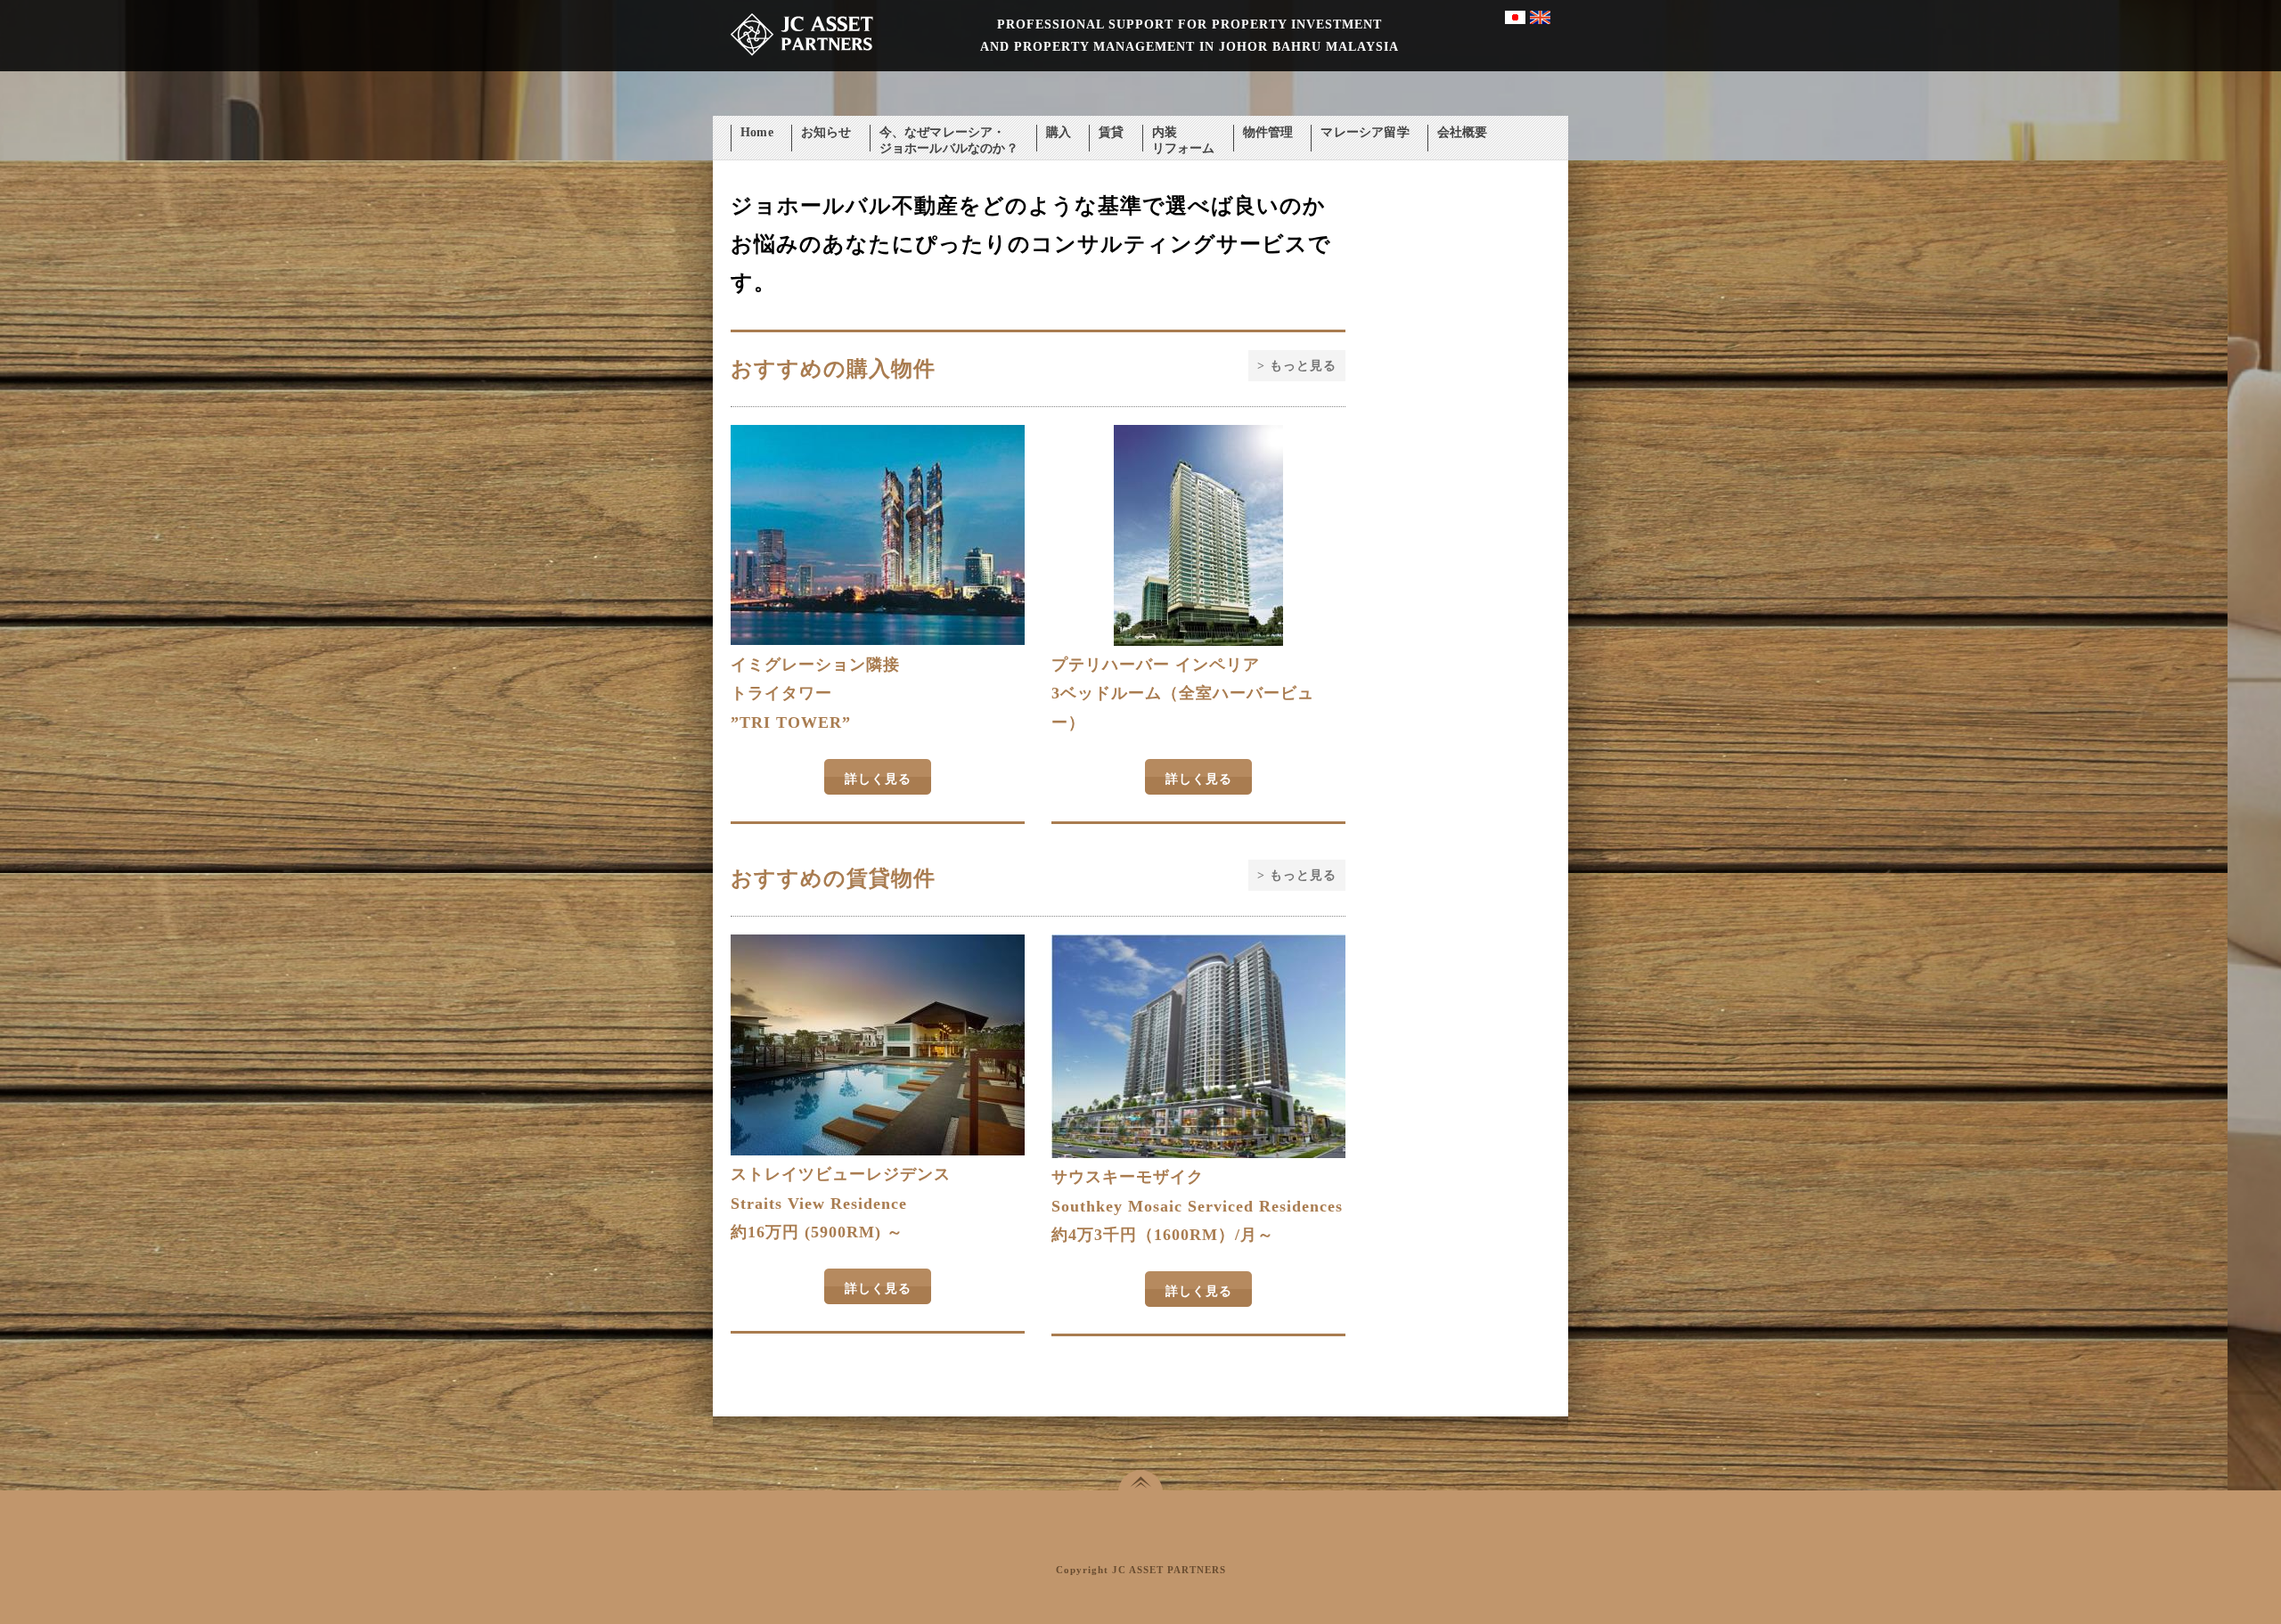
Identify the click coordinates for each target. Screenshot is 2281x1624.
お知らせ (826, 132)
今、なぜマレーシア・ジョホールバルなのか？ (949, 134)
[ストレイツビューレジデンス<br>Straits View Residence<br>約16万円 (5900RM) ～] (878, 1151)
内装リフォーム (1184, 134)
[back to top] (1140, 1480)
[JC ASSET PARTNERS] (802, 67)
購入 (1059, 132)
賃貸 (1111, 132)
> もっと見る (1297, 366)
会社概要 (1463, 132)
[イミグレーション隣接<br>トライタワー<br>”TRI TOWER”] (878, 641)
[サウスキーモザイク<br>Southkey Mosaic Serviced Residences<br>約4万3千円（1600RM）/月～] (1198, 1154)
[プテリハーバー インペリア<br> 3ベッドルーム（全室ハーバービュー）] (1198, 642)
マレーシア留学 (1365, 132)
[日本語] (1515, 20)
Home (757, 132)
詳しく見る (878, 779)
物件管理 (1268, 132)
